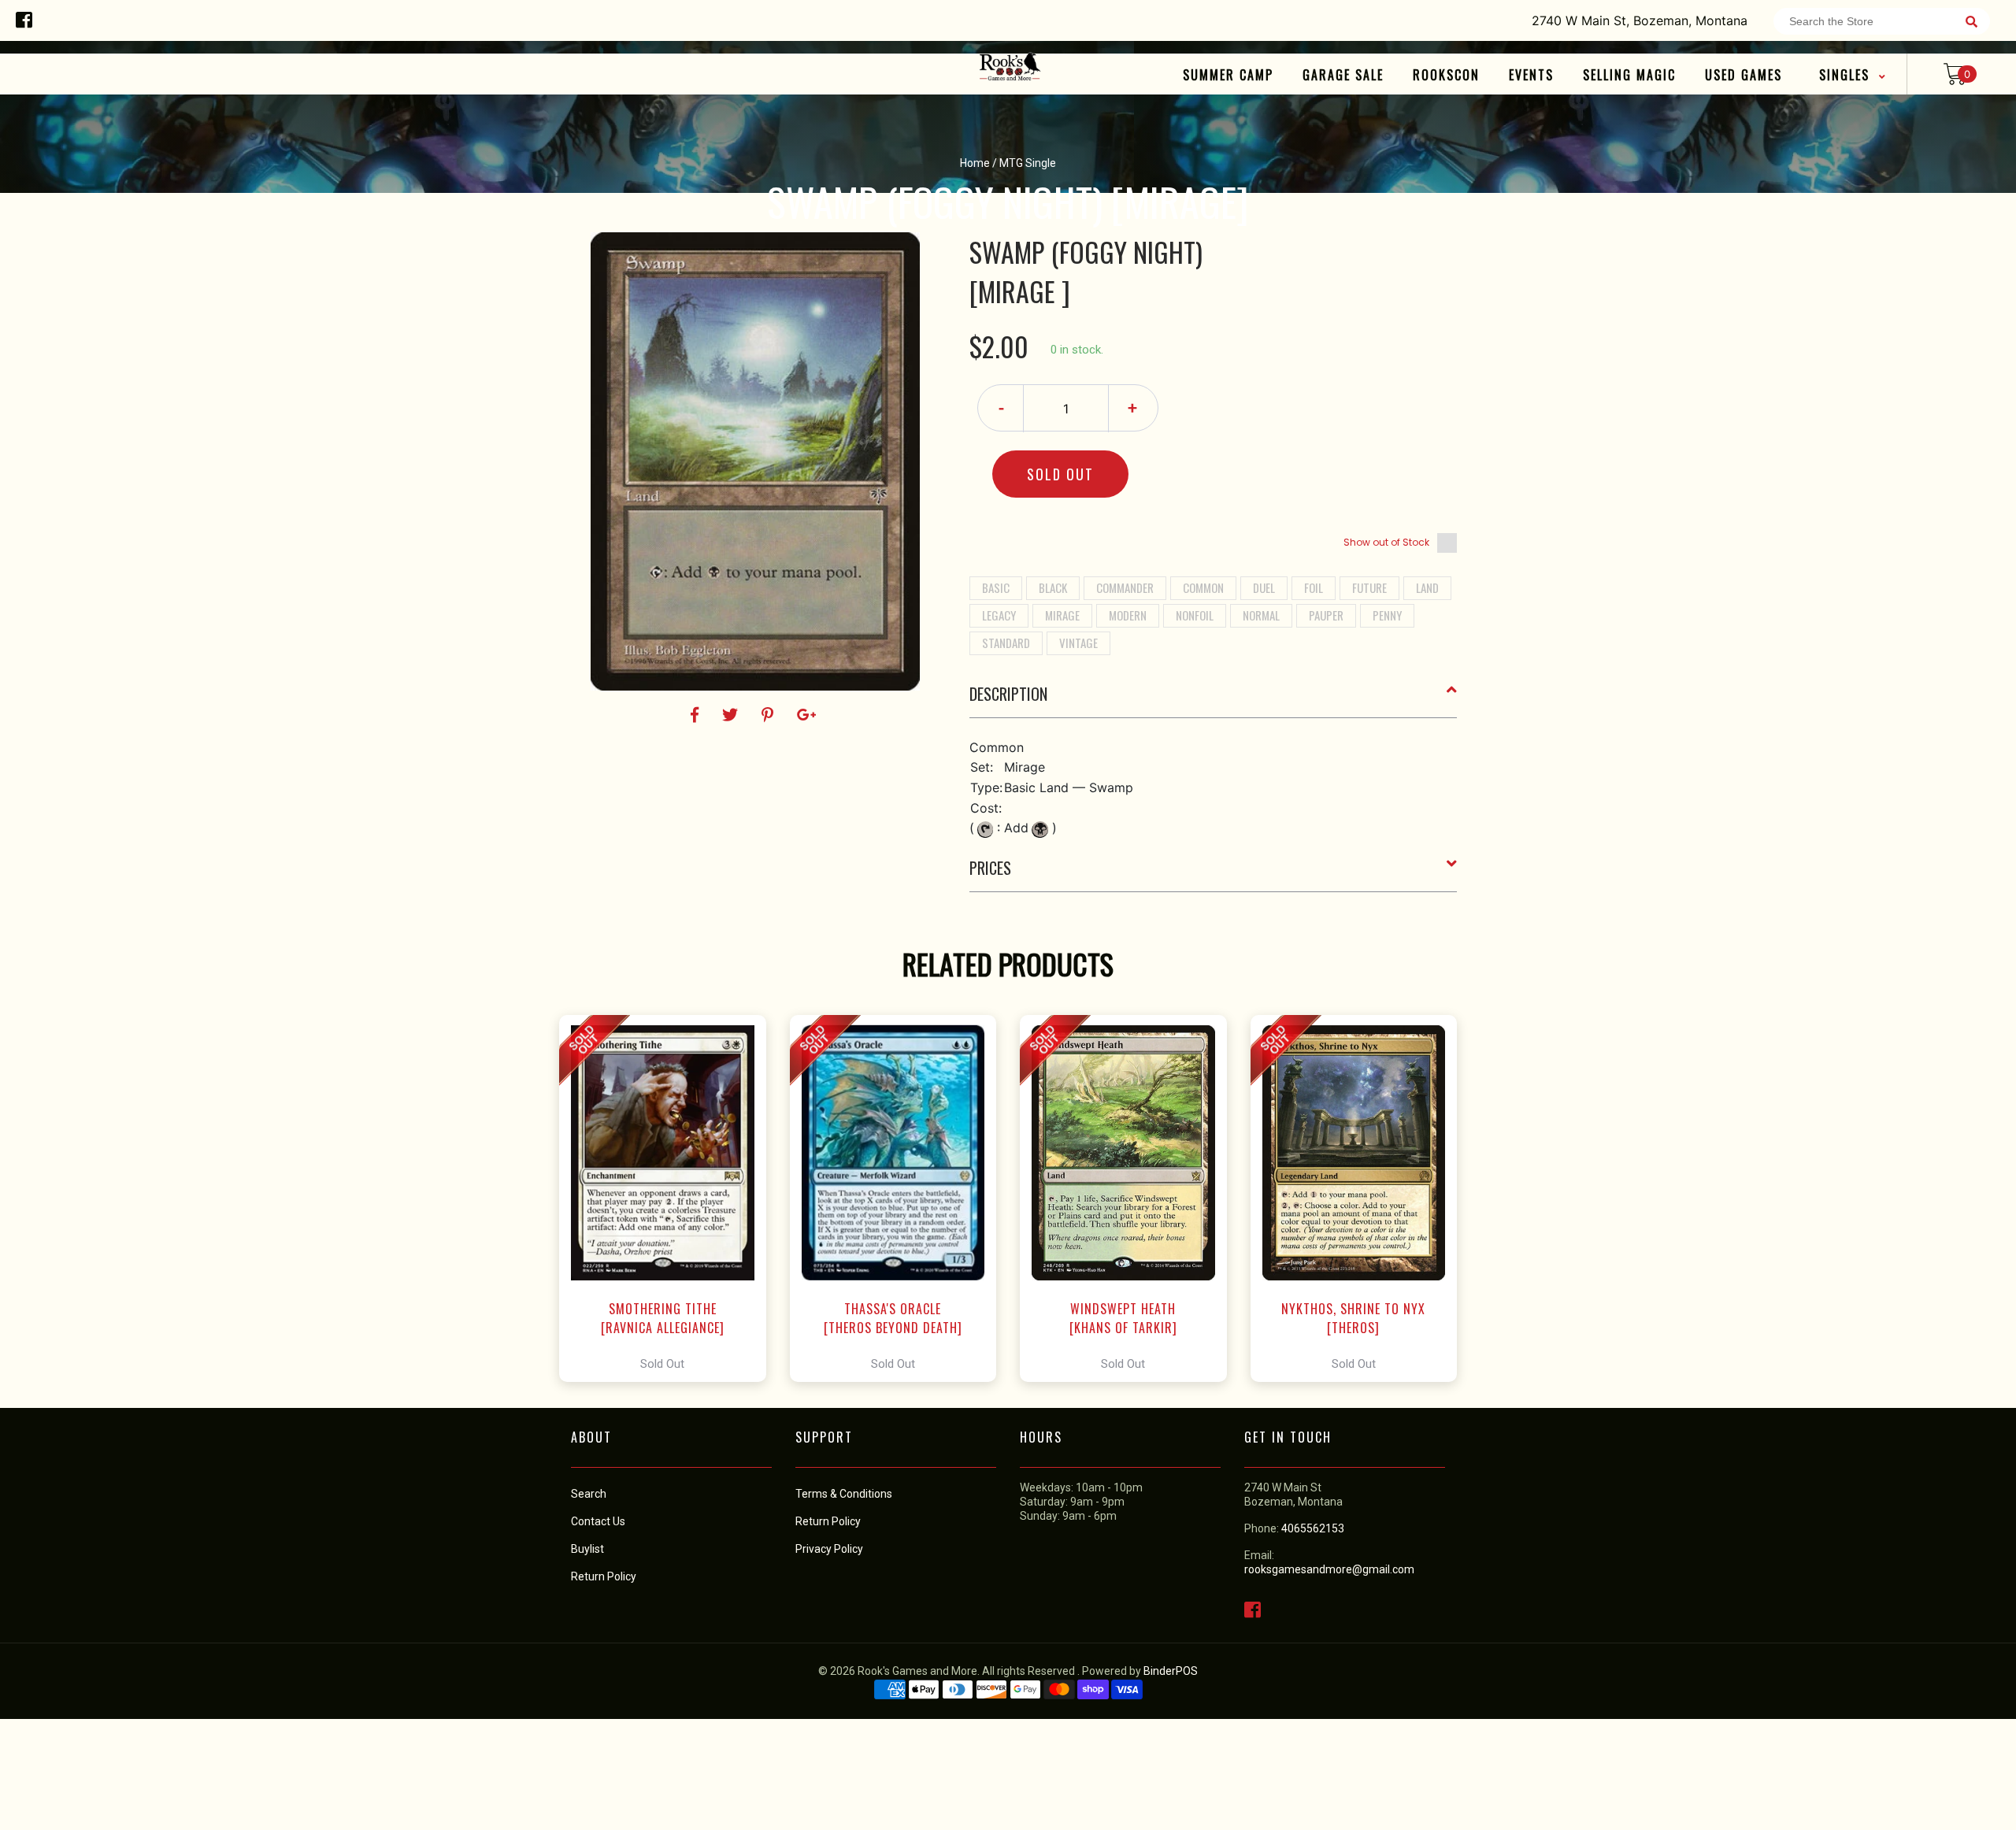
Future (1369, 587)
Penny (1387, 615)
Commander (1125, 587)
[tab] (1214, 700)
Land (1427, 587)
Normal (1261, 615)
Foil (1314, 587)
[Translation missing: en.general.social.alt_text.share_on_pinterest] (770, 715)
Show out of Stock (1386, 542)
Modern (1128, 615)
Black (1053, 587)
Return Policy (828, 1521)
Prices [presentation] (990, 868)
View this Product (670, 1198)
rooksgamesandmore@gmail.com (1329, 1569)
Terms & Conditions (844, 1494)
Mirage (1062, 615)
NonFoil (1195, 615)
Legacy (999, 615)
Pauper (1326, 615)
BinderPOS (1171, 1671)
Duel (1264, 587)
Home (975, 163)
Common (1203, 587)
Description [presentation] (1008, 694)
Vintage (1078, 643)
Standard (1006, 643)
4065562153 (1313, 1528)
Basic (996, 587)
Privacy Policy (829, 1549)
